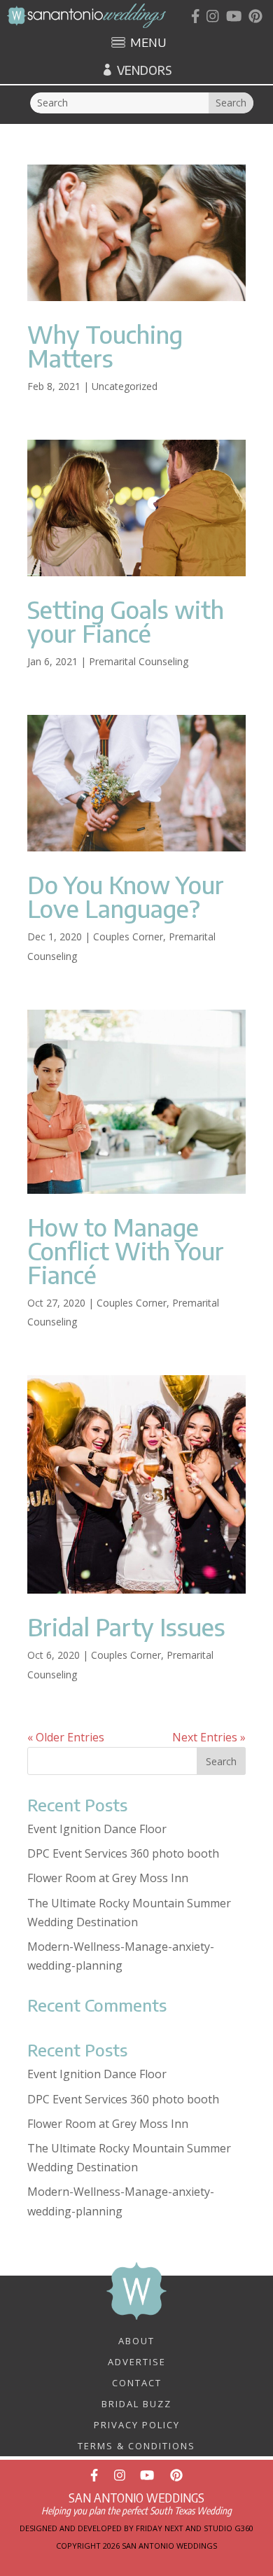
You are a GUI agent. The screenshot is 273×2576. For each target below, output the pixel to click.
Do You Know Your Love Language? (126, 896)
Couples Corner (128, 937)
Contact (137, 2382)
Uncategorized (125, 386)
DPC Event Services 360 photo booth (123, 1853)
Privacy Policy (137, 2424)
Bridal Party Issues (126, 1627)
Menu (148, 43)
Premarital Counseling (139, 661)
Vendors (144, 70)
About (136, 2340)
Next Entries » (209, 1737)
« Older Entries (66, 1737)
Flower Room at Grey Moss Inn (108, 1878)
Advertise (137, 2361)
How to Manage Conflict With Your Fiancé (126, 1251)
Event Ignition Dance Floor (97, 1829)
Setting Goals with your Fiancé (126, 621)
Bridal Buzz (136, 2403)
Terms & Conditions (136, 2445)
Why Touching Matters (105, 346)
